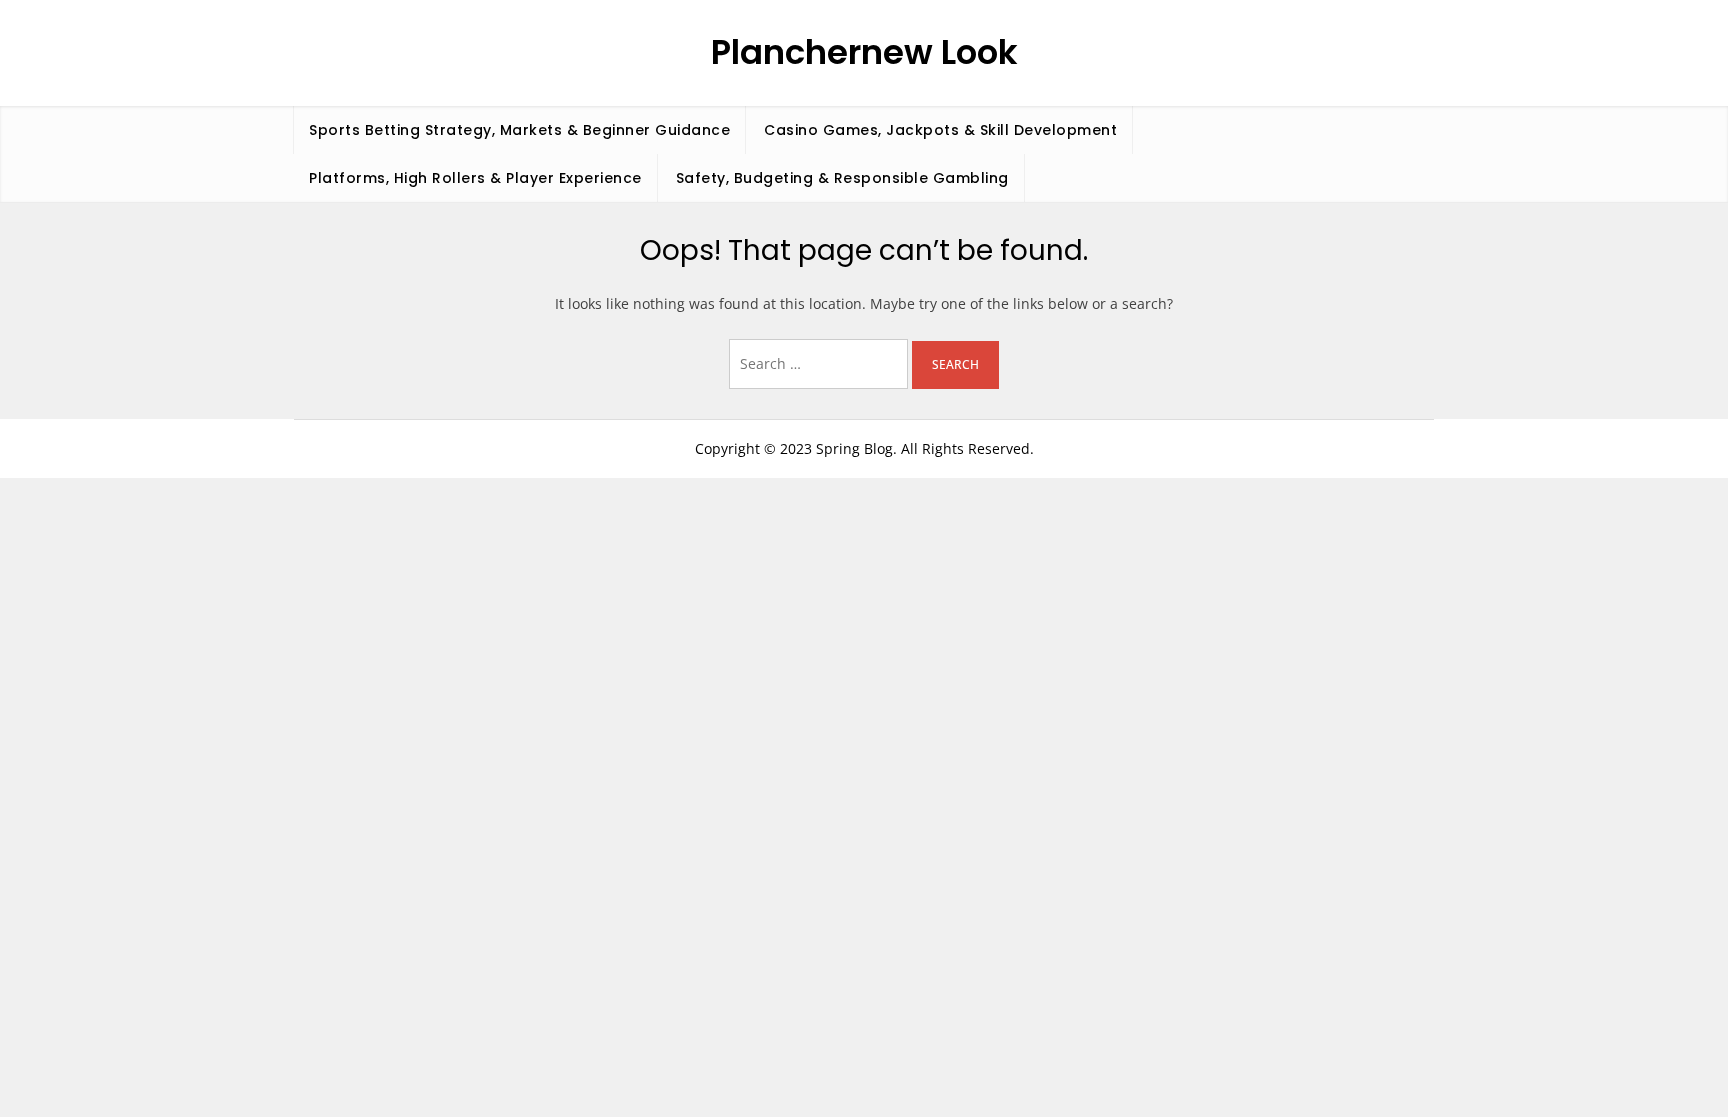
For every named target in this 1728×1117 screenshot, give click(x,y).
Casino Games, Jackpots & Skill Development (940, 130)
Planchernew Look (864, 52)
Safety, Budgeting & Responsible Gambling (842, 178)
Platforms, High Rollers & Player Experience (475, 178)
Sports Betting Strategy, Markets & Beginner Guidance (519, 130)
